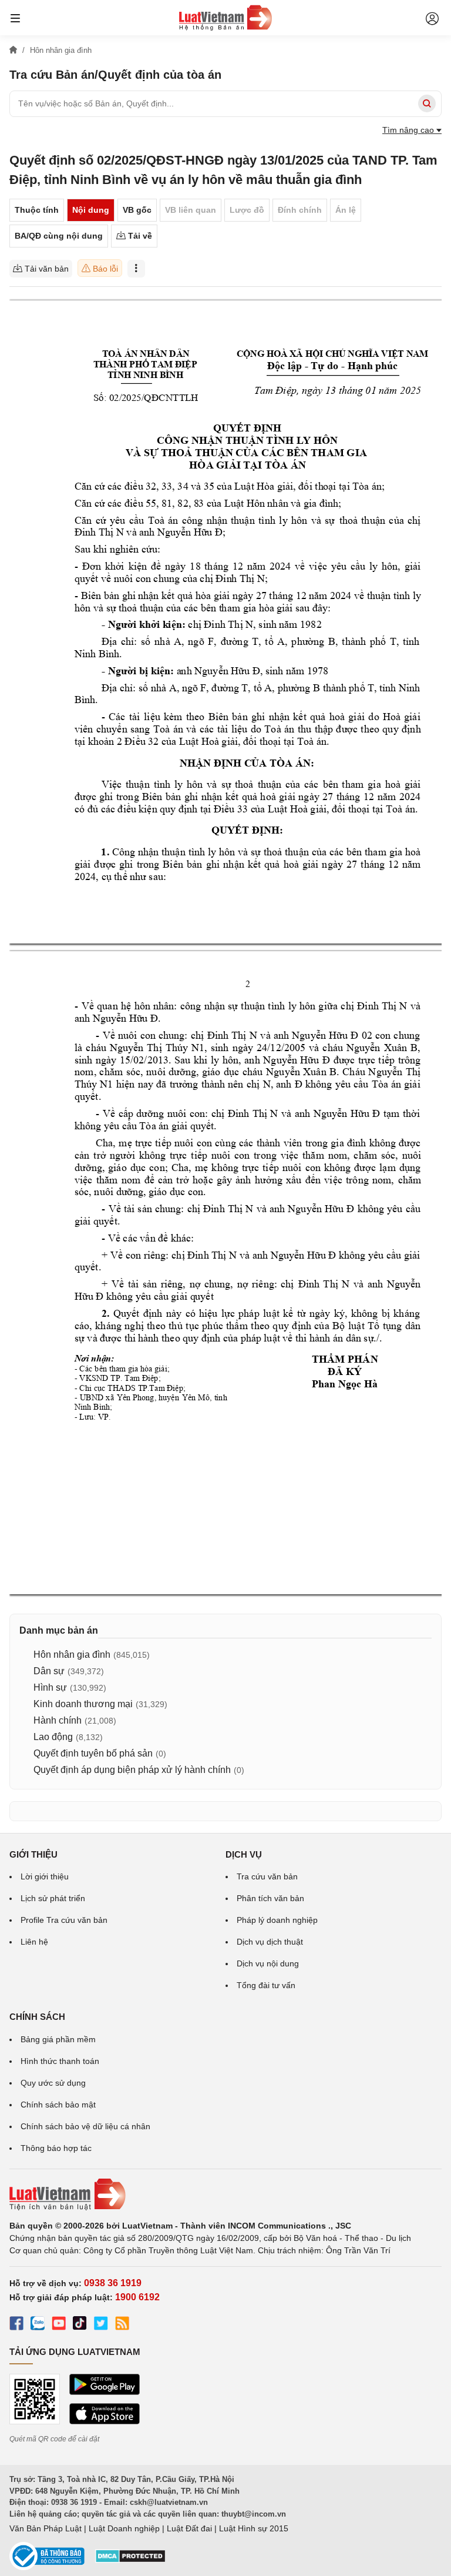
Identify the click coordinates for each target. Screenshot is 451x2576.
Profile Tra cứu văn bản (64, 1920)
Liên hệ (34, 1942)
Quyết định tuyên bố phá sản (93, 1753)
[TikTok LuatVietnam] (80, 2325)
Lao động (53, 1737)
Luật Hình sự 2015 (254, 2528)
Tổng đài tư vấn (266, 1985)
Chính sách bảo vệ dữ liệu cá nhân (85, 2126)
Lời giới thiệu (45, 1876)
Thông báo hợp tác (56, 2148)
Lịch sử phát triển (53, 1898)
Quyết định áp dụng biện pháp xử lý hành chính (132, 1770)
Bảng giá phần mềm (58, 2039)
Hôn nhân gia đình (72, 1655)
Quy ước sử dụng (53, 2083)
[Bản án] (225, 18)
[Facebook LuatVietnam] (16, 2325)
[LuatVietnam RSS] (122, 2325)
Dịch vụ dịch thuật (270, 1942)
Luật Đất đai (189, 2528)
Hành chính (58, 1720)
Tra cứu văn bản (267, 1876)
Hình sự (50, 1687)
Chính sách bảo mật (58, 2105)
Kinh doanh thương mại (83, 1704)
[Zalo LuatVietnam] (38, 2325)
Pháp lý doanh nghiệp (277, 1920)
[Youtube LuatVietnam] (59, 2325)
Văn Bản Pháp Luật (46, 2528)
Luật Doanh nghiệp (124, 2528)
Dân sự (49, 1671)
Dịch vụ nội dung (268, 1963)
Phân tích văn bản (270, 1898)
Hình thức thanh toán (60, 2061)
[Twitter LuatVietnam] (101, 2325)
